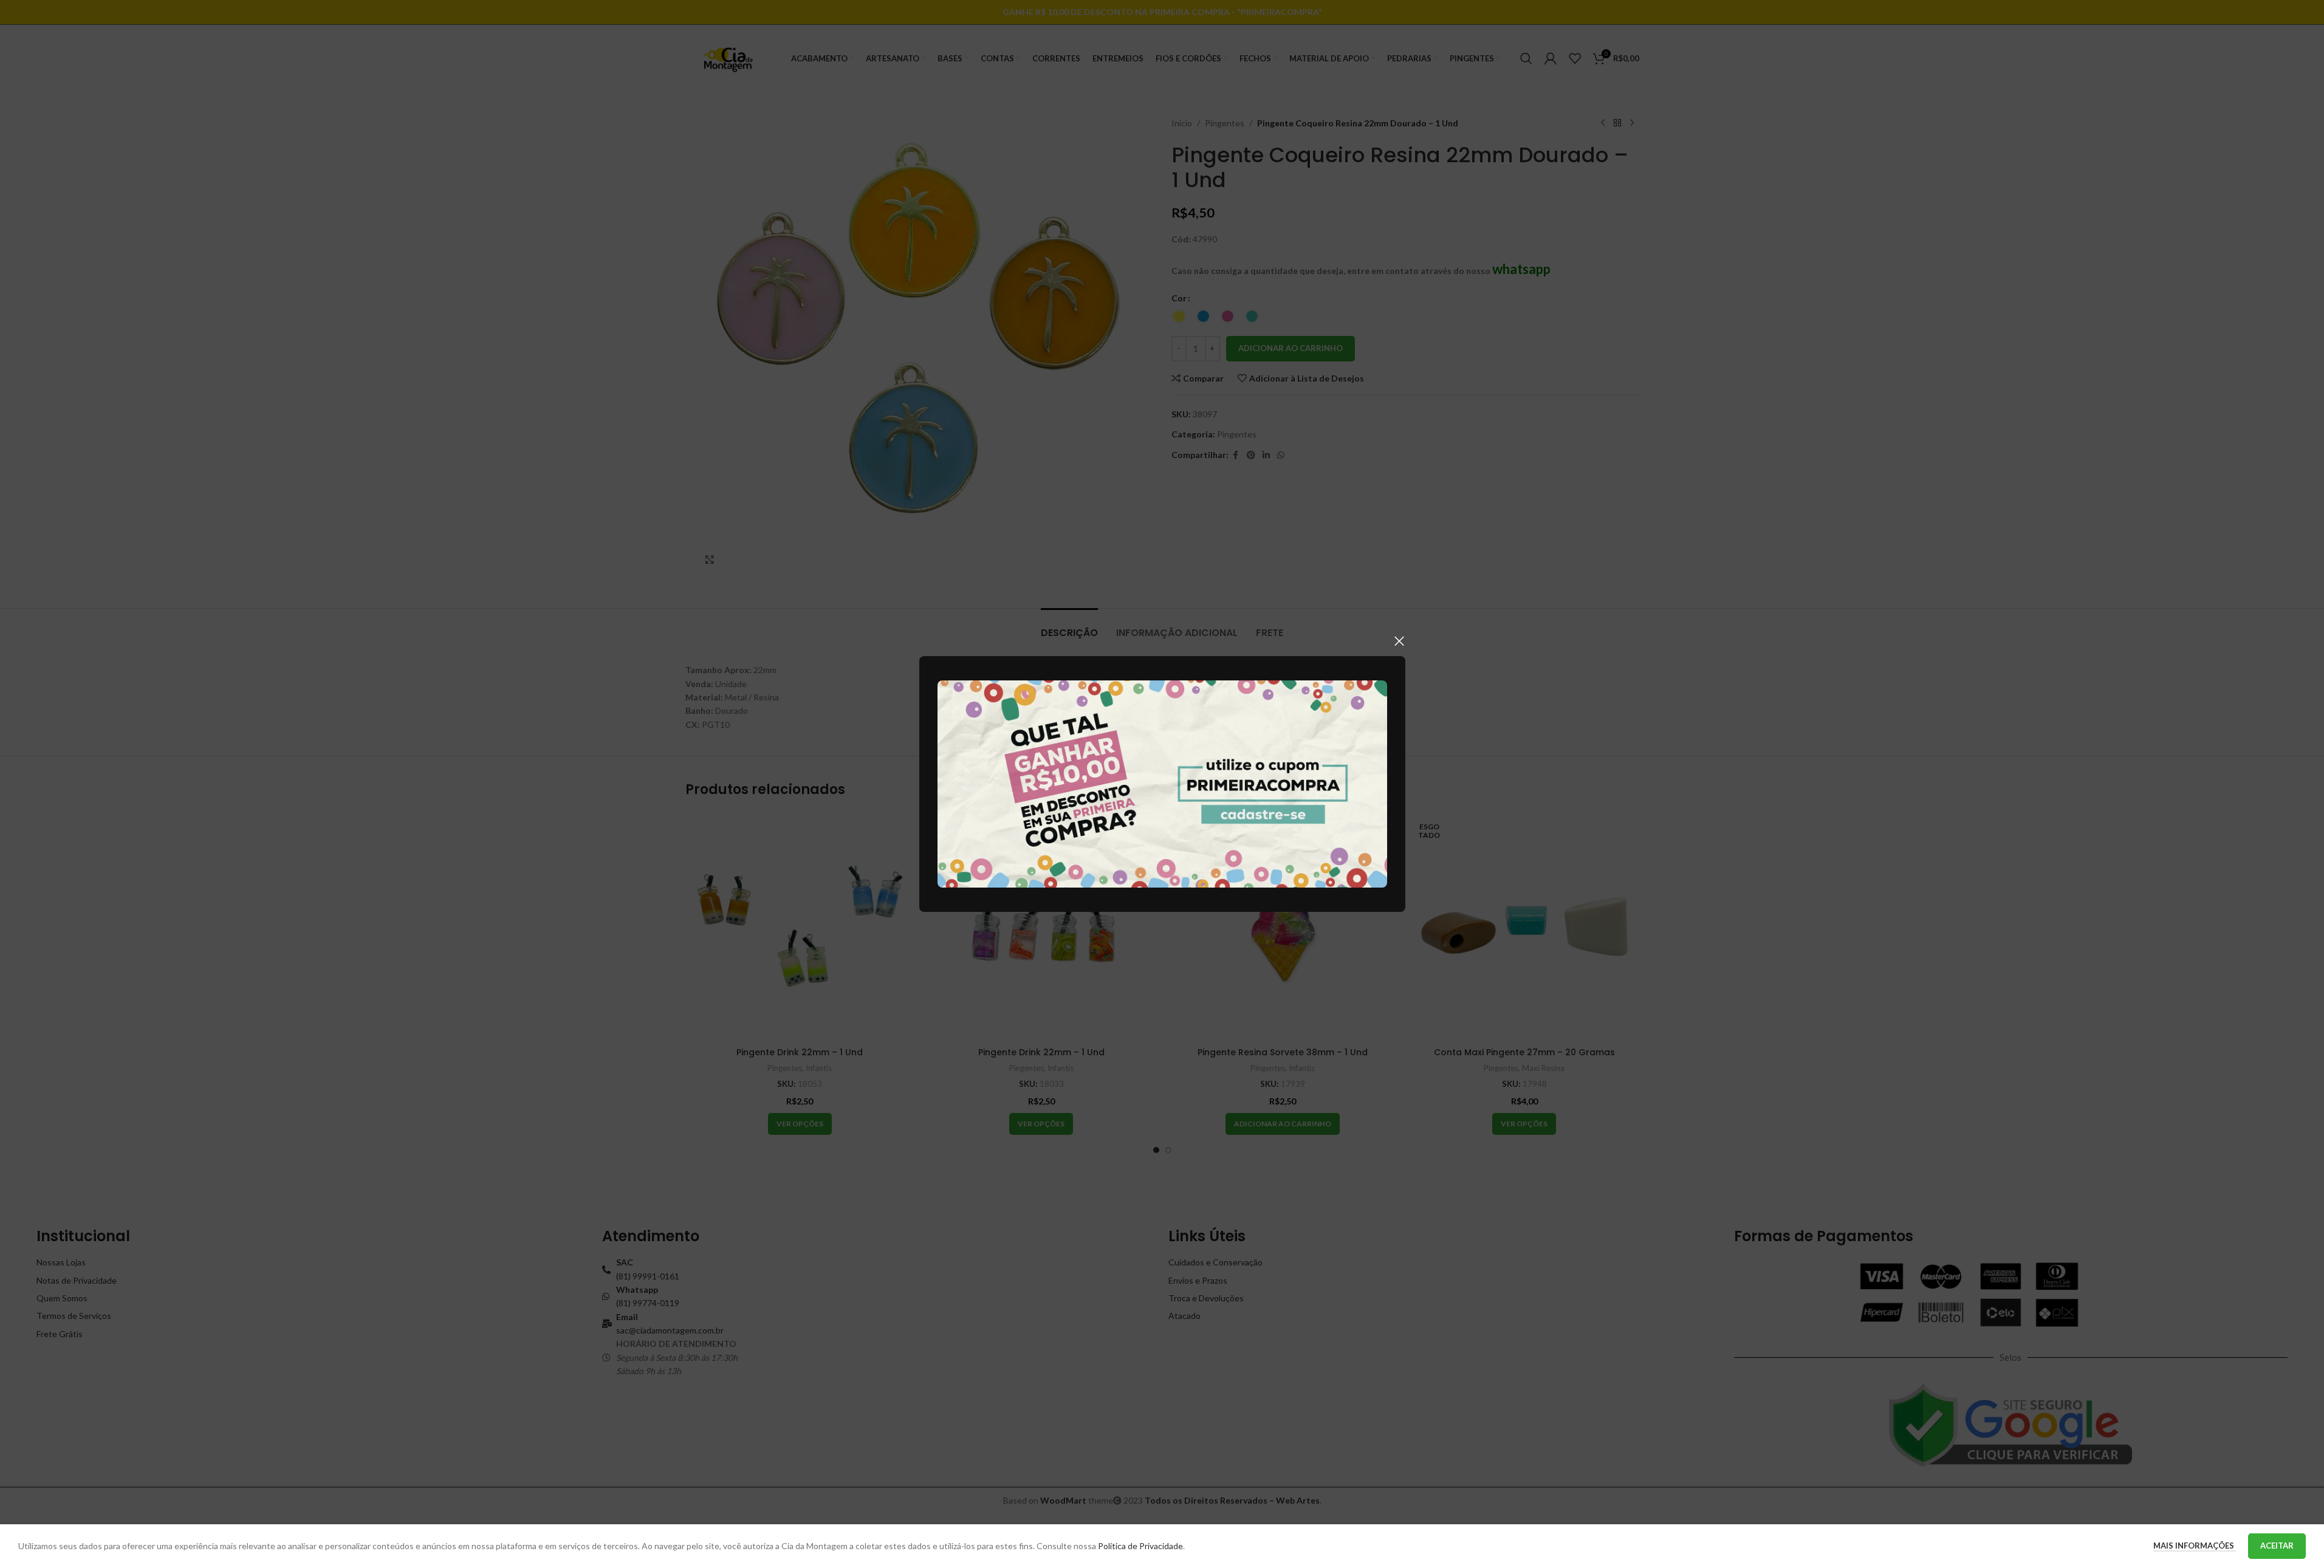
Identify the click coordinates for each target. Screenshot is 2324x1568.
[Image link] (1162, 783)
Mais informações (2195, 1546)
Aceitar (2277, 1546)
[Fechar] (1399, 641)
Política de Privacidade (1140, 1546)
